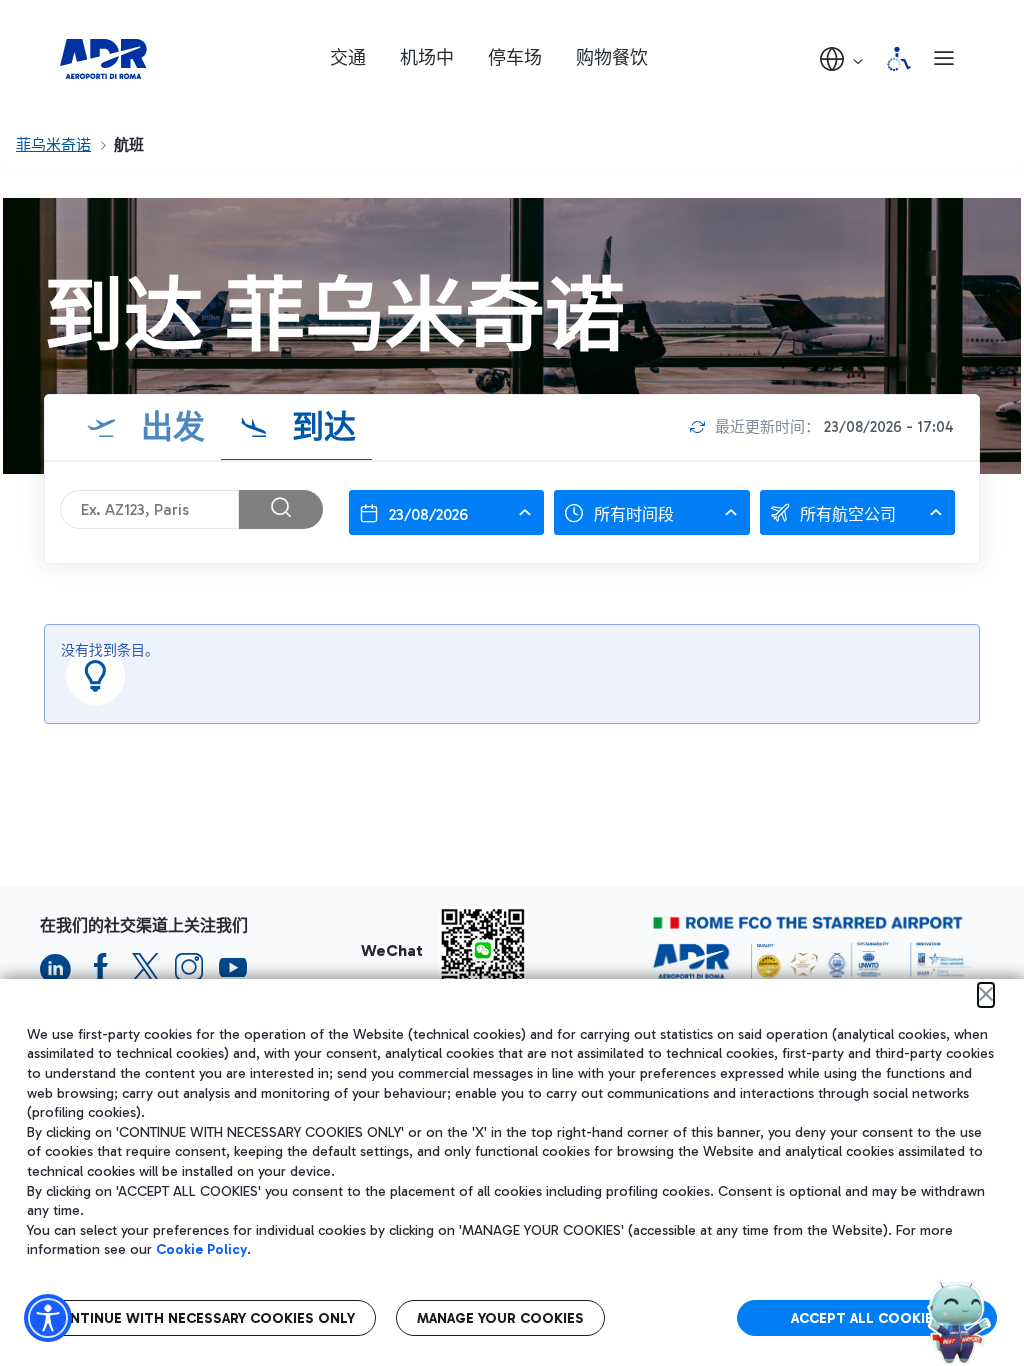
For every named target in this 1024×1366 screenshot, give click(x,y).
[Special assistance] (899, 59)
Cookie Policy (201, 1249)
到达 (320, 427)
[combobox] (446, 512)
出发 (169, 427)
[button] (843, 58)
